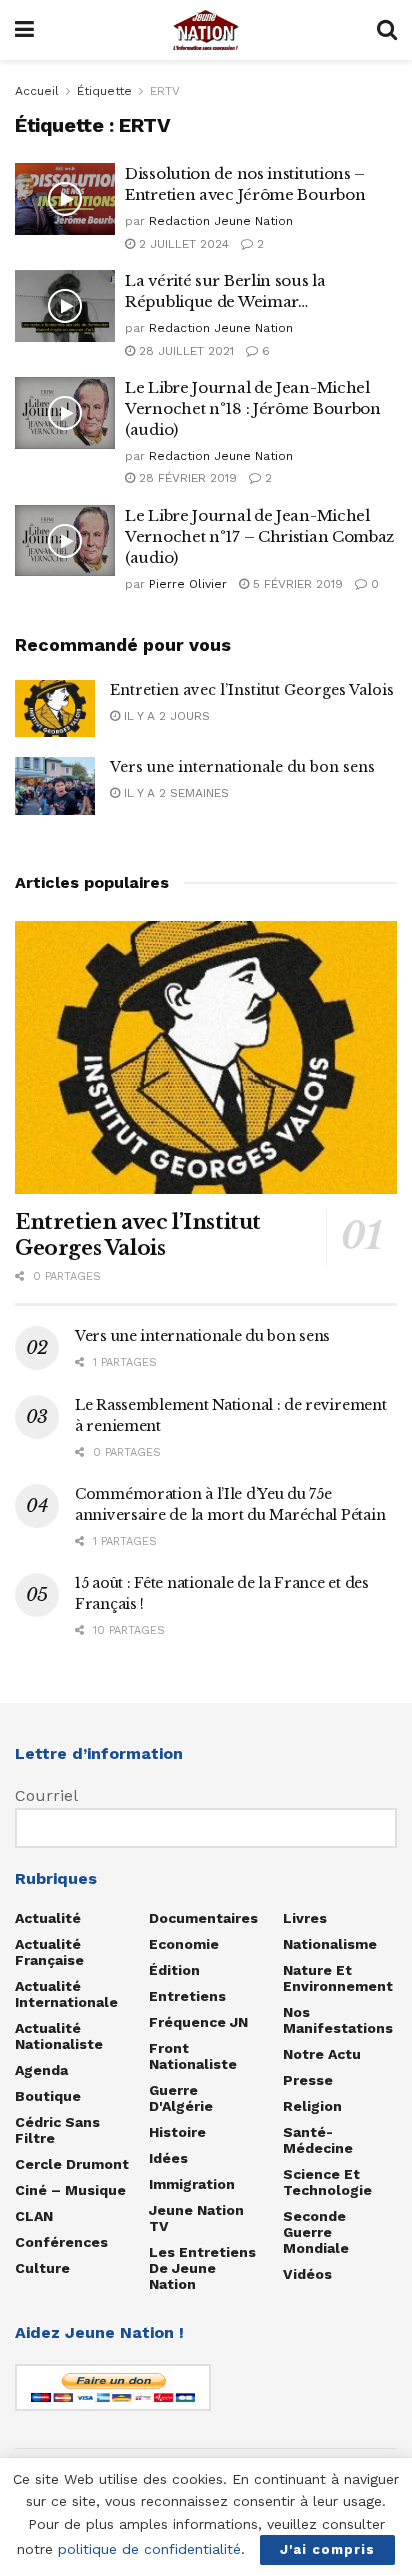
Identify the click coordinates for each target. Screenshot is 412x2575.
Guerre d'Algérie (181, 2098)
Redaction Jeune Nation (221, 221)
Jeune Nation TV (196, 2218)
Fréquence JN (198, 2022)
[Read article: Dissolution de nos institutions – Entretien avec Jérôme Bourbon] (65, 199)
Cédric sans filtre (57, 2130)
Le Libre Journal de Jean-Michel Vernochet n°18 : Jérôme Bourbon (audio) (253, 408)
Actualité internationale (66, 1994)
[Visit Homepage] (206, 30)
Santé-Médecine (318, 2140)
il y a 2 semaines (174, 793)
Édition (174, 1970)
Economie (184, 1944)
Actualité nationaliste (59, 2036)
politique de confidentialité (149, 2549)
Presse (308, 2080)
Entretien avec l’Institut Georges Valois (252, 690)
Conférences (61, 2242)
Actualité (48, 1918)
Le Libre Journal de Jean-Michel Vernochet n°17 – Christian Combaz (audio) (259, 536)
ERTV (165, 91)
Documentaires (203, 1918)
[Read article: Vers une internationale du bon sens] (55, 785)
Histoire (177, 2132)
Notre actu (322, 2054)
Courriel (46, 1795)
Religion (312, 2106)
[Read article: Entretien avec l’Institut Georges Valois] (55, 708)
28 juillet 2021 (184, 351)
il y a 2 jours (165, 716)
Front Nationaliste (193, 2056)
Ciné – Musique (70, 2190)
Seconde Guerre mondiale (316, 2232)
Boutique (48, 2096)
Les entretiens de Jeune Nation (202, 2268)
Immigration (192, 2184)
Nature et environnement (338, 1978)
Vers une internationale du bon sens (242, 767)
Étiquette (104, 91)
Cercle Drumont (72, 2164)
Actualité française (49, 1952)
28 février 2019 (186, 478)
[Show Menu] (24, 30)
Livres (305, 1918)
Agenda (41, 2070)
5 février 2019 (296, 584)
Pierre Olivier (188, 584)
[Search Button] (387, 30)
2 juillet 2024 (182, 244)
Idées (168, 2158)
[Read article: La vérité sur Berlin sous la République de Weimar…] (65, 306)
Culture (42, 2268)
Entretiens (187, 1996)
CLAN (34, 2216)
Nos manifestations (338, 2020)
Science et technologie (327, 2182)
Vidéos (307, 2274)
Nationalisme (330, 1944)
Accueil (37, 91)
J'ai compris (327, 2549)
